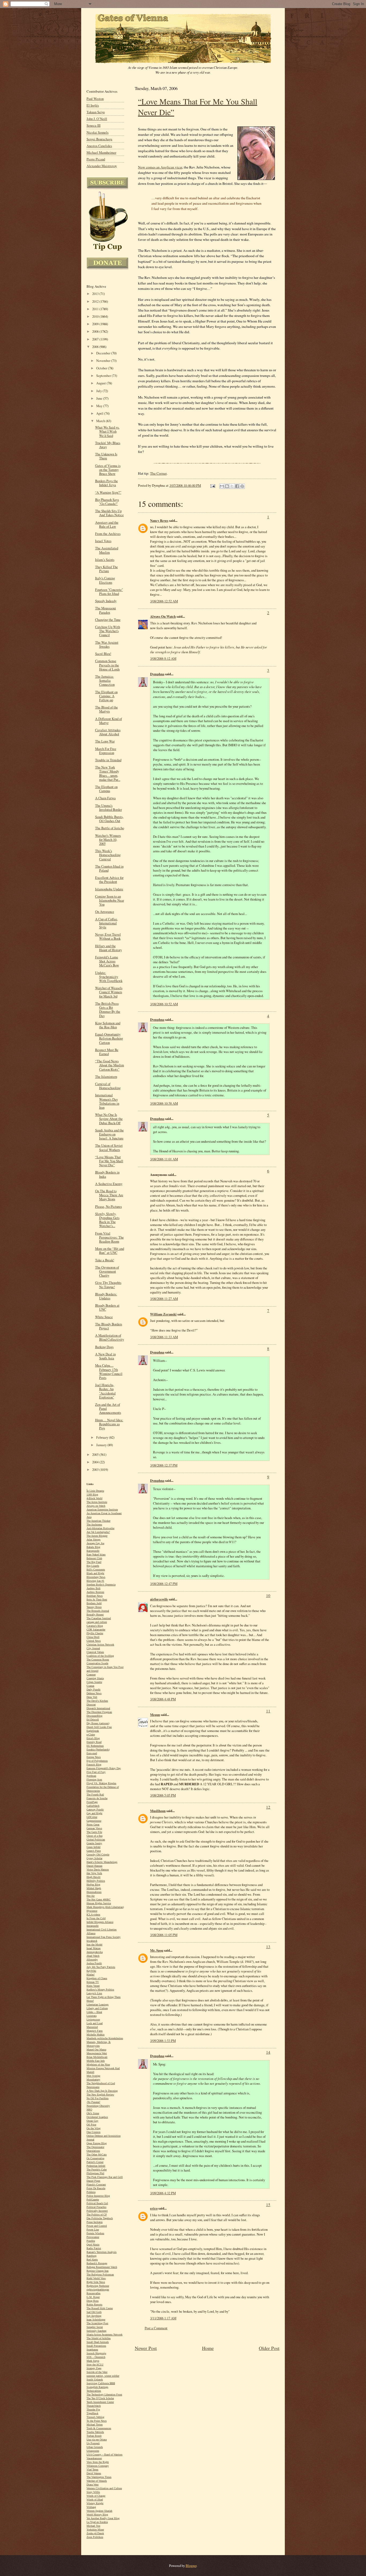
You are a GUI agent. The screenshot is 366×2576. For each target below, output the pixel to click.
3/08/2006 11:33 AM (164, 1337)
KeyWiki (91, 1971)
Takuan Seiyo (96, 112)
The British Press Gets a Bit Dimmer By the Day (108, 1010)
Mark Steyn (93, 2361)
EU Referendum (95, 1746)
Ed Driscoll (93, 1720)
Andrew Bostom (95, 1592)
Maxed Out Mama (96, 2050)
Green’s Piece (94, 1851)
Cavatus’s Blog (95, 1626)
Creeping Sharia (95, 1678)
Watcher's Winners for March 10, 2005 (108, 840)
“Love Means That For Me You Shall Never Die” (109, 1161)
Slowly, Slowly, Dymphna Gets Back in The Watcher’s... (107, 1220)
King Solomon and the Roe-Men (108, 1025)
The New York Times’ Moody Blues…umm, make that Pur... (108, 773)
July (99, 391)
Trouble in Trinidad (108, 760)
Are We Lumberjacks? (98, 1532)
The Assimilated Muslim (107, 550)
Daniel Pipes (93, 2181)
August (101, 383)
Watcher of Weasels (97, 2481)
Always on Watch (96, 1506)
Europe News (94, 1757)
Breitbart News (95, 1596)
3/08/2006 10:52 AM (164, 1004)
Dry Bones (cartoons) (98, 1723)
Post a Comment (156, 2328)
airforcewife (159, 1599)
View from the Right (98, 2462)
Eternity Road (94, 1742)
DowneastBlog (94, 1716)
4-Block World (94, 1498)
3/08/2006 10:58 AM (164, 1103)
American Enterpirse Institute (102, 1510)
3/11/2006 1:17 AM (163, 2318)
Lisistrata (91, 2016)
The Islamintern (106, 1077)
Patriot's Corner (95, 2162)
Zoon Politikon (95, 2537)
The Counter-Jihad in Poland (109, 868)
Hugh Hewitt (94, 1877)
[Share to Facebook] (237, 486)
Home (208, 2348)
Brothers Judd (94, 1603)
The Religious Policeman (100, 2275)
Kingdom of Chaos (97, 1978)
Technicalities (94, 2391)
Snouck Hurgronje (96, 2353)
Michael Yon (93, 2526)
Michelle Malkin (96, 2035)
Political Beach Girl (97, 2203)
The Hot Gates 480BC (99, 1900)
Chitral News (94, 1641)
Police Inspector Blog (98, 2196)
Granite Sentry (94, 1843)
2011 (96, 309)
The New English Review (100, 2095)
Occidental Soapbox (97, 2117)
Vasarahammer (94, 2458)
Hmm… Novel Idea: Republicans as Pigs (109, 1424)
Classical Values (95, 1652)
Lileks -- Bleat (94, 2012)
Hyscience (92, 1911)
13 (268, 1947)
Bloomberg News (96, 1577)
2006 (96, 347)
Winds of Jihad (95, 2500)
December (104, 353)
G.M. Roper (93, 2297)
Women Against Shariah (99, 2511)
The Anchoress (94, 1525)
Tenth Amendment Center (100, 2402)
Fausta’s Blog (94, 1765)
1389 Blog (92, 1495)
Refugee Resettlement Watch (102, 2267)
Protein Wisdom (95, 2233)
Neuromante (93, 2087)
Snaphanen (92, 2350)
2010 (96, 316)
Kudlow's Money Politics (100, 1990)
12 (268, 1807)
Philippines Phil (95, 2173)
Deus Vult (92, 1697)
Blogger (191, 2566)
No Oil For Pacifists (98, 2098)
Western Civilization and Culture (104, 2488)
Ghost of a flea (94, 1836)
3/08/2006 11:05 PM (164, 1935)
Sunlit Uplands (95, 2380)
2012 (96, 301)
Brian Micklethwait (97, 2057)
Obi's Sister (93, 2113)
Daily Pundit (94, 1690)
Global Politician (96, 1840)
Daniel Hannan (94, 1866)
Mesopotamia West (97, 2053)
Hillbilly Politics (96, 1881)
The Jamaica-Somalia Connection (105, 680)
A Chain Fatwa (105, 798)
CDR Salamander (96, 1630)
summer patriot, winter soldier (103, 2376)
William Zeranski (163, 1314)
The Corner (158, 473)
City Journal (93, 1648)
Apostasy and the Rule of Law (107, 524)
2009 (96, 324)
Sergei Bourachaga (99, 139)
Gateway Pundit (95, 1810)
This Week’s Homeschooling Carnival (108, 855)
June (100, 398)
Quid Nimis (93, 2245)
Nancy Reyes (159, 520)
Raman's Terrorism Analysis (102, 2252)
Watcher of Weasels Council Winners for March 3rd (109, 992)
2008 (96, 331)
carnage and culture (97, 1622)
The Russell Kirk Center (100, 2308)
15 (268, 2204)
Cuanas (90, 1686)
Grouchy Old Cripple (98, 1855)
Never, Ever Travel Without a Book (108, 936)
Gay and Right (94, 1813)
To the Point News (97, 2421)
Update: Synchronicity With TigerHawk (109, 977)
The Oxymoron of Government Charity (107, 1271)
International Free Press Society (104, 1937)
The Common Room (98, 1660)
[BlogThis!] (227, 486)
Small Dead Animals (98, 2342)
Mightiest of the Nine (98, 2065)
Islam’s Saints (105, 560)
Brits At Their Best (97, 1600)
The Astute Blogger (97, 1536)
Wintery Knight (95, 2503)
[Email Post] (212, 485)
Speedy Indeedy (106, 601)
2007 (96, 339)
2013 (96, 294)
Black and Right (95, 1573)
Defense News (94, 1693)
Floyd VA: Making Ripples (101, 1783)
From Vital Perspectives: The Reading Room (109, 1237)
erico (154, 2208)
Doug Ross (93, 2301)
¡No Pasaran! (93, 2102)
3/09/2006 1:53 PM (163, 2041)
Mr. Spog (157, 1950)
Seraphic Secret (95, 2327)
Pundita (91, 2241)
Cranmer (91, 1675)
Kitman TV (93, 1982)
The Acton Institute (97, 1502)
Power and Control (97, 2226)
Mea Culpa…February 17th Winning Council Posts (109, 1372)
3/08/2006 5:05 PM (163, 1795)
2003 (96, 1470)
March (101, 421)
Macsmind (92, 2027)
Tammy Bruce (94, 1607)
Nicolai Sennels (98, 132)
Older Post (269, 2348)
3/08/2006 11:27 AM (164, 1299)
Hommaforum (94, 1892)
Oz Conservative (95, 2158)
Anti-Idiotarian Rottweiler (100, 1528)
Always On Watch (163, 616)
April (100, 413)
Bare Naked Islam (96, 1555)
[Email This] (222, 486)
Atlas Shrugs (94, 1540)
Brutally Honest (95, 1615)
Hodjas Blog (93, 1885)
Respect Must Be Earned (107, 1052)
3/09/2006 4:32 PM (163, 2193)
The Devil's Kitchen (97, 1701)
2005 (96, 1455)
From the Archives (108, 534)
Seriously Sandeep (96, 2331)
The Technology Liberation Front (104, 2395)
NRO (89, 2110)
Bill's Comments (96, 1570)
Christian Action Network (100, 1645)
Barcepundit (93, 1551)
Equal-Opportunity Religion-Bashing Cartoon (109, 1038)
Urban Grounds (95, 2447)
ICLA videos (93, 1915)
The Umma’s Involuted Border (109, 808)
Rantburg (91, 2256)
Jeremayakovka (95, 1952)
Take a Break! (105, 1260)
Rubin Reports (94, 2305)
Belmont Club (94, 1558)
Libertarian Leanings (98, 2005)
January (102, 1445)
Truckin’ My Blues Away (108, 445)
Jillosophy (92, 1960)
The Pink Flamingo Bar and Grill (105, 2177)
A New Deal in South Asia (105, 1356)
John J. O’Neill (97, 119)
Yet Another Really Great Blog (103, 2518)
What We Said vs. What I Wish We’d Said (107, 431)
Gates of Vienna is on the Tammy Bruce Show (108, 470)
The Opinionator (95, 2147)
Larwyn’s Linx (94, 1993)
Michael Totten (95, 2425)
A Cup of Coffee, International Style (107, 923)
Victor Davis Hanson (98, 1870)
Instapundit (93, 1926)
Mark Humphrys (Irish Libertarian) (105, 1907)
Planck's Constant (96, 2185)
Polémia (91, 2192)
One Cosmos (94, 2132)
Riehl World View (96, 2278)
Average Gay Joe (95, 1543)
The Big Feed (94, 1562)
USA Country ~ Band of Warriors (104, 2455)
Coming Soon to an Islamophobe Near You (110, 900)
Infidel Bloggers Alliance (100, 1922)
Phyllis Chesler (95, 1633)
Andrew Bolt (94, 1588)
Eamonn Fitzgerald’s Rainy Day (104, 1768)
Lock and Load (95, 2023)
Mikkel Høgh (94, 1888)
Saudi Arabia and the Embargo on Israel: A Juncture (109, 1134)
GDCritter (92, 1817)
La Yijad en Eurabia (97, 2522)
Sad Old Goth (94, 2312)
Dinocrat (91, 1705)
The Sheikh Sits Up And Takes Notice (109, 513)
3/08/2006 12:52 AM (164, 601)
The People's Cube (97, 2170)
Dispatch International (98, 1708)
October (102, 368)
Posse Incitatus (95, 2222)
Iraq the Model (94, 1945)
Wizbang (91, 2507)
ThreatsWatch (94, 2406)
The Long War (105, 741)
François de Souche (97, 1798)
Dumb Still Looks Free (99, 1727)
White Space (104, 1317)
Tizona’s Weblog (95, 2417)
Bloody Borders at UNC (107, 1307)
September (104, 376)
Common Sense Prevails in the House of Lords (107, 665)
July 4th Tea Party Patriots (101, 1967)
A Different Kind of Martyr (109, 721)
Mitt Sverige (93, 2076)
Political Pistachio (96, 2207)
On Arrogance (105, 912)
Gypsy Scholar (94, 1858)
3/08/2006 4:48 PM (163, 1699)
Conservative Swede (97, 1663)
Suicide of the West (97, 2372)
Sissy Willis (93, 2492)
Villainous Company (98, 2466)
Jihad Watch (93, 1956)
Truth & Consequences (99, 2428)
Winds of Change (96, 2496)
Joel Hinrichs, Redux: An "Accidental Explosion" (105, 1391)
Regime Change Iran (98, 2271)
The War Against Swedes (107, 644)
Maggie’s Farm (95, 2031)
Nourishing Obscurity (98, 2106)
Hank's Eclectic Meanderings (102, 1862)
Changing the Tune (108, 620)
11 (268, 1711)
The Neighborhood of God (101, 2083)
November (104, 361)
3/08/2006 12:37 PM (164, 1465)
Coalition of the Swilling (100, 1656)
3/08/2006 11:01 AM (164, 1159)
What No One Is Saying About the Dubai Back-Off (109, 1119)
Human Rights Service (99, 1903)
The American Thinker (98, 1521)
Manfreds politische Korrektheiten (105, 2038)
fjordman (91, 1776)
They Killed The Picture (107, 569)
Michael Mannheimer (101, 153)
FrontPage (92, 1802)
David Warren (94, 2473)
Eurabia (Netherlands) (98, 1750)
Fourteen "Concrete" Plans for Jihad (109, 592)
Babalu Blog (93, 1547)
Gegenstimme (94, 1821)
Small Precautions (96, 2346)
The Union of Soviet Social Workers (109, 1148)
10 (268, 1595)
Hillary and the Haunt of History (109, 948)
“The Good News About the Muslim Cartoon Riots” (110, 1065)
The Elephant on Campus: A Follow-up (106, 696)
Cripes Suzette (94, 1682)
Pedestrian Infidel (96, 2166)
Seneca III (94, 125)
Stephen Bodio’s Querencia (101, 1585)
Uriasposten (93, 2451)
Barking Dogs (104, 1347)
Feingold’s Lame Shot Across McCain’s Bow (107, 961)
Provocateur (93, 2237)
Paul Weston (95, 99)
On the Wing (94, 2128)
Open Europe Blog (97, 2143)
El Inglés (93, 105)
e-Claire (91, 1735)
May (100, 406)
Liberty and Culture (97, 2008)
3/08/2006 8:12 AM (163, 658)
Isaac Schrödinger (96, 2320)
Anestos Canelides (99, 146)
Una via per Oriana (97, 2440)
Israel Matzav (94, 1948)
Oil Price (91, 2125)
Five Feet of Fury (96, 1772)
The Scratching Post (97, 2323)
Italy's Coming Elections (105, 580)
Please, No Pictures (109, 1207)
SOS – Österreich (96, 2357)
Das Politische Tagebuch (100, 2218)
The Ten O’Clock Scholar (100, 2398)
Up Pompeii (93, 2443)
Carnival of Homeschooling (108, 1086)
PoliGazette (93, 2200)
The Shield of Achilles (99, 2338)
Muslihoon (158, 1811)
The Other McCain (97, 2155)
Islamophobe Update (109, 889)
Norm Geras (93, 1825)
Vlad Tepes (92, 2470)
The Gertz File (94, 1832)
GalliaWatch (93, 1806)
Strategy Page (94, 2368)
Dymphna (157, 674)
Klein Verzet (93, 1986)
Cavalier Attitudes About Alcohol (108, 732)
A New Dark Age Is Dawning (102, 2091)
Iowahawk (92, 1941)
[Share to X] (232, 486)
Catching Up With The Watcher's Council (108, 631)
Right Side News (96, 2282)
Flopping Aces (94, 1780)
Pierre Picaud (96, 159)
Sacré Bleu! (103, 654)
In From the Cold (96, 1918)
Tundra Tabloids (95, 2432)
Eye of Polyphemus (97, 1761)
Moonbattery (93, 2080)
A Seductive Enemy (109, 1184)
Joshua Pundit (94, 1963)
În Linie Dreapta (95, 1491)
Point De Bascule (96, 2188)
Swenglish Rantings (97, 2387)
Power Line (93, 2230)
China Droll (93, 1637)
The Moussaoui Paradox (106, 610)
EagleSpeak (93, 1731)
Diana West (93, 2485)
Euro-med (92, 1753)
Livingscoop (93, 2020)
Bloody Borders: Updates (106, 1296)
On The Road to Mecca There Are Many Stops (109, 1195)
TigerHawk (92, 2413)
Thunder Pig (93, 2410)
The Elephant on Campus (106, 789)
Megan (155, 1715)
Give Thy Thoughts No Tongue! (108, 1285)
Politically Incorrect (97, 2211)
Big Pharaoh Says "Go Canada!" (107, 502)
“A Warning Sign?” (108, 492)
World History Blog (97, 2515)
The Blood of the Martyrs (107, 709)
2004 (96, 1462)
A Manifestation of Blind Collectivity (110, 1337)
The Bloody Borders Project (109, 1326)
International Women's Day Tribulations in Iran (107, 1101)
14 (268, 2052)
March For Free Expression (106, 751)
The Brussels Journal (98, 1611)
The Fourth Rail (95, 1795)
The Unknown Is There (106, 456)
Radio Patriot (94, 2248)
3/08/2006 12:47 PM (164, 1584)
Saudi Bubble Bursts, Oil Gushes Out (109, 819)
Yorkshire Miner (95, 2530)
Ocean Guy (92, 2121)
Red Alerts (92, 2260)
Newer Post (146, 2348)
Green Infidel (94, 1847)
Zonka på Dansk (95, 2533)
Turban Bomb (94, 2436)
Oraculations (93, 2151)
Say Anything (94, 2316)
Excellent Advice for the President (109, 880)
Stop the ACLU (95, 2365)
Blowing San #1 (95, 1581)
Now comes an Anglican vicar (160, 167)
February (103, 1437)
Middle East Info (96, 2061)
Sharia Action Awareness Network (104, 2335)
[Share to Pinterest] (242, 486)
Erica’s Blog (93, 1738)
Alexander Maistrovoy (102, 166)
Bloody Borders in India (107, 1174)
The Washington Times (99, 2477)
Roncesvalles (94, 2293)
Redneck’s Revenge (97, 2263)
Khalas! (91, 1975)
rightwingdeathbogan (98, 2290)
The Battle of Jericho (110, 828)
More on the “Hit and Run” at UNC (110, 1251)
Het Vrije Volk (94, 1873)
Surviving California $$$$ (101, 2383)
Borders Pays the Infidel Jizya (107, 483)
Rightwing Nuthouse (98, 2286)
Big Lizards (93, 1566)
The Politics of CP (97, 2215)
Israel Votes (103, 541)
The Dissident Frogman (99, 1712)
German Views (94, 1828)
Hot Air (91, 1896)
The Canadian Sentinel (99, 1618)
